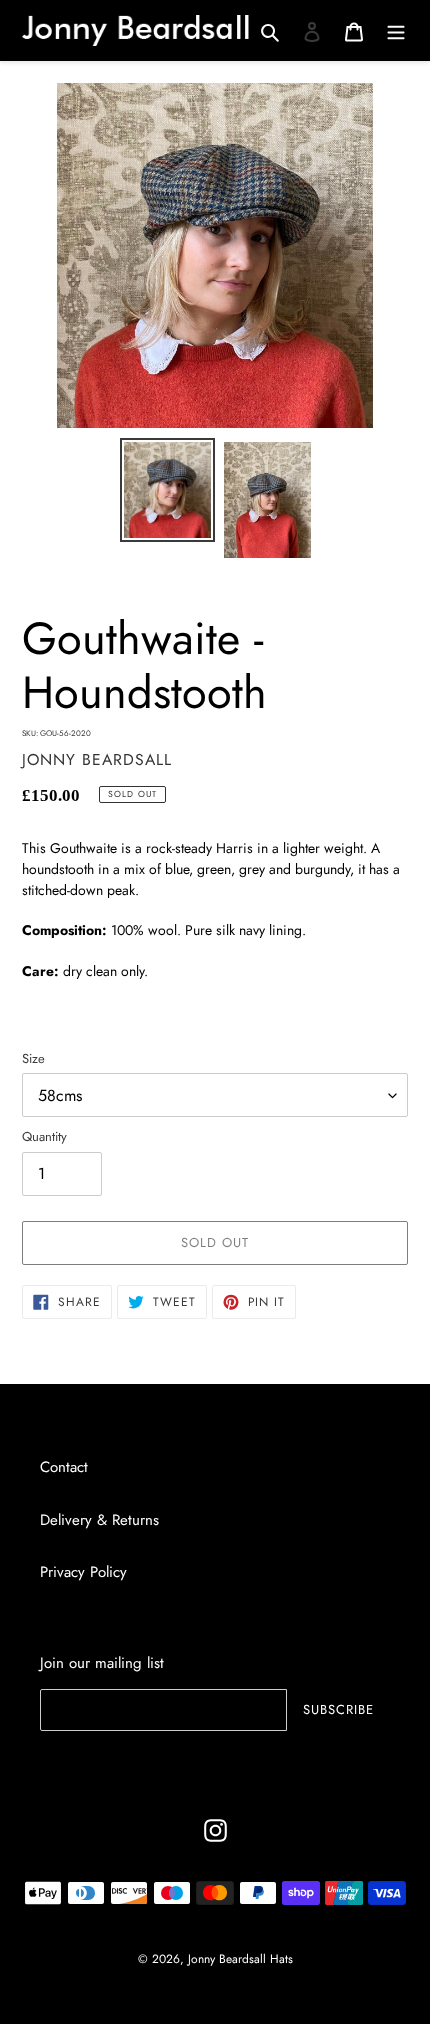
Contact (64, 1467)
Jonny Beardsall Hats (240, 1959)
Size (33, 1058)
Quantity (44, 1136)
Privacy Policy (83, 1572)
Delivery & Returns (99, 1520)
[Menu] (396, 31)
